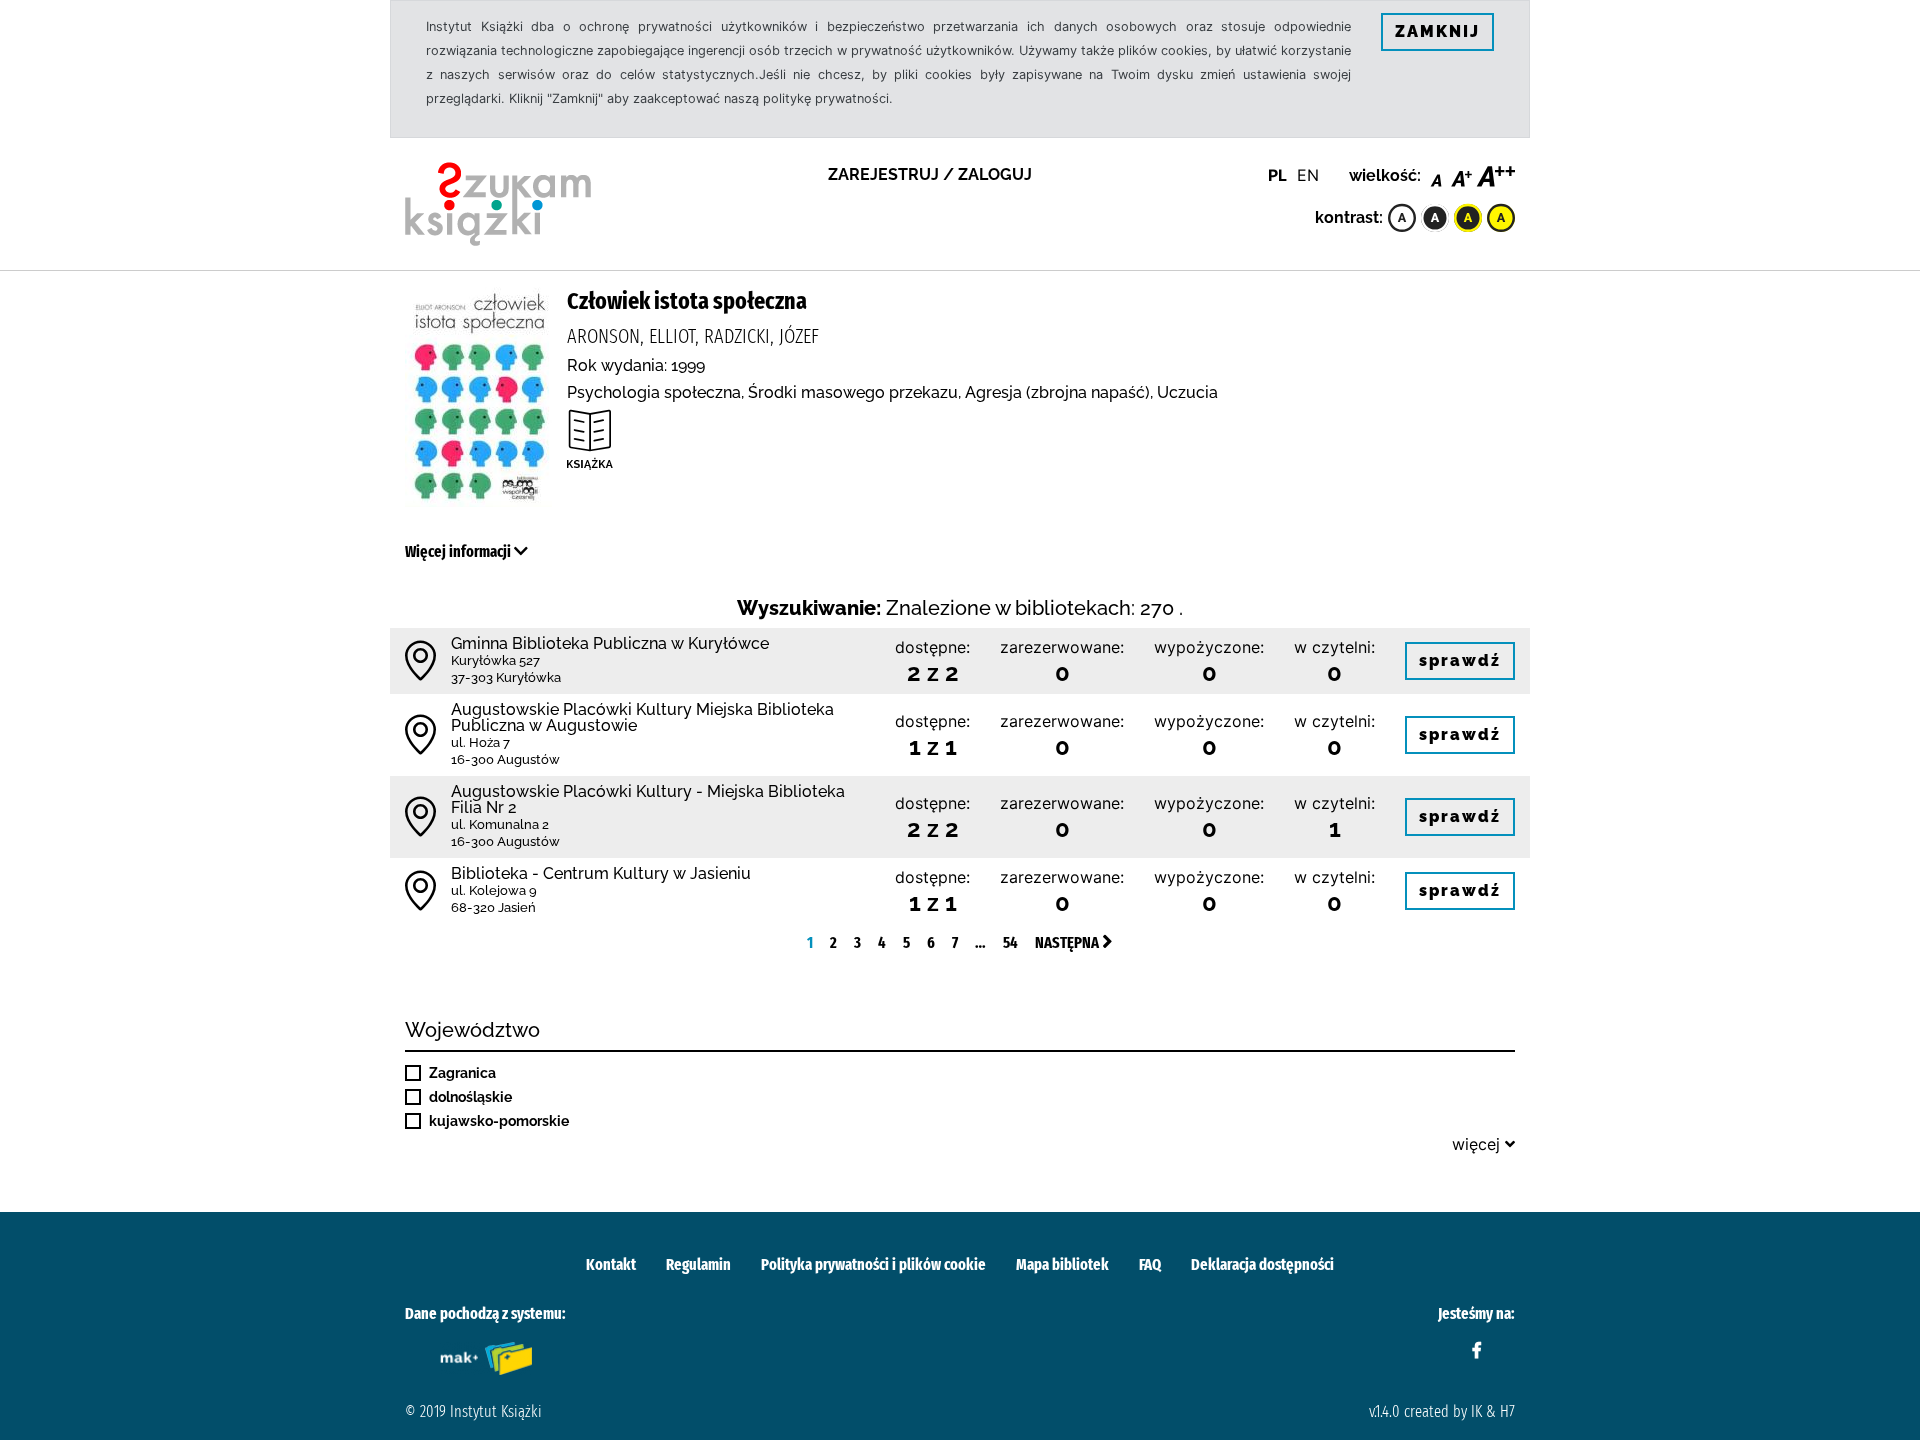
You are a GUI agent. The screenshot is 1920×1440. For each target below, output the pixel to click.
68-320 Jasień (493, 907)
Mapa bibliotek (1062, 1264)
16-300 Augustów (505, 759)
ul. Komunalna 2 (500, 824)
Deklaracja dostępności (1262, 1264)
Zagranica (462, 1073)
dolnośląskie (470, 1097)
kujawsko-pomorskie (499, 1121)
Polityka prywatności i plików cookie (873, 1264)
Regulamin (698, 1264)
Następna (1068, 942)
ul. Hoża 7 (480, 742)
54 (1010, 942)
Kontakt (611, 1264)
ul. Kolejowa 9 (494, 890)
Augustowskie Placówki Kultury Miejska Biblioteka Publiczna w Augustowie (642, 717)
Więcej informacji (459, 551)
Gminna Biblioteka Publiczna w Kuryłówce (610, 643)
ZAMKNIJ (1437, 31)
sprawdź (1460, 660)
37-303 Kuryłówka (506, 677)
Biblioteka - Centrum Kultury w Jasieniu (601, 873)
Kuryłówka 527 (495, 660)
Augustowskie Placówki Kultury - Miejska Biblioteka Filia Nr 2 (648, 799)
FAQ (1150, 1264)
